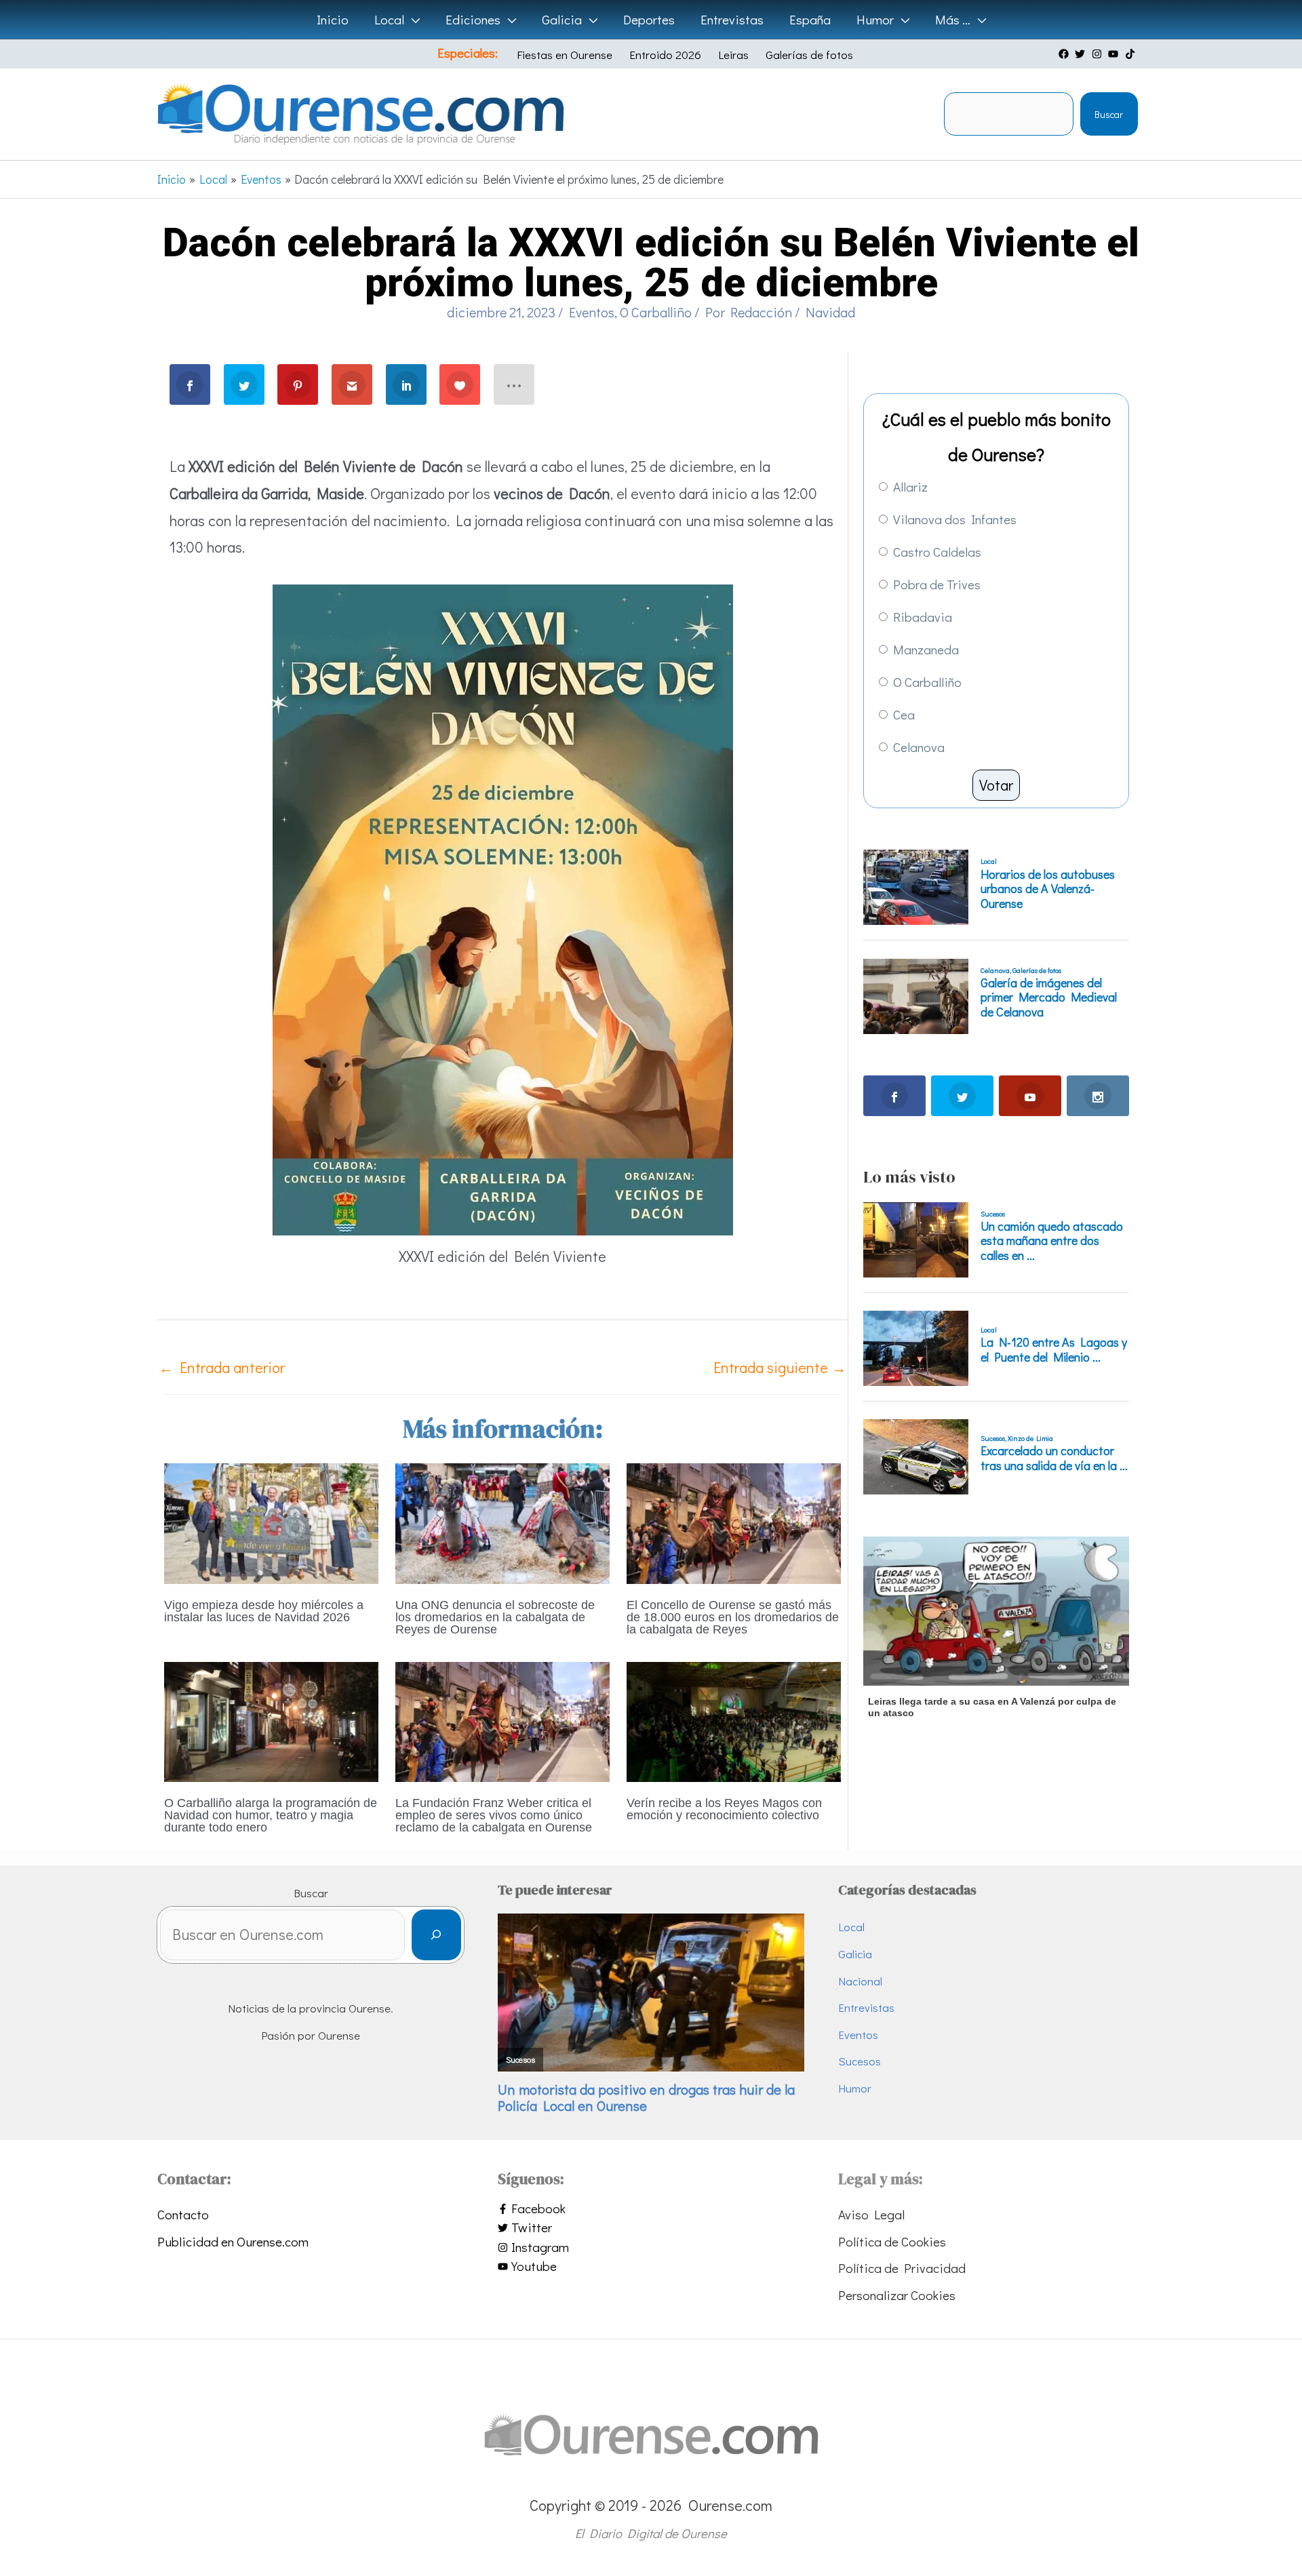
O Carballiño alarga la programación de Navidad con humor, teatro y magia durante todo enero (271, 1815)
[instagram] (1099, 54)
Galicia (855, 1954)
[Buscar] (436, 1935)
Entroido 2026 (665, 55)
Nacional (860, 1981)
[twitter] (1082, 54)
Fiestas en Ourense (565, 55)
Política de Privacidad (902, 2268)
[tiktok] (1132, 54)
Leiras (733, 55)
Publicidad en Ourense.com (233, 2241)
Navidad (830, 312)
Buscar (1109, 114)
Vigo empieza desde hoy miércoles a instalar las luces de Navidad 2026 (264, 1611)
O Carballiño (656, 312)
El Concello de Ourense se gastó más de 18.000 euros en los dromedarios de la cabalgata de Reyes (733, 1617)
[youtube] (1115, 54)
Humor (855, 2088)
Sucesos (860, 2061)
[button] (412, 20)
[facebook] (1065, 54)
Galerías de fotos (809, 55)
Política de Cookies (892, 2241)
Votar (996, 785)
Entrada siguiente (780, 1367)
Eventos (592, 312)
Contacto (183, 2214)
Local (851, 1927)
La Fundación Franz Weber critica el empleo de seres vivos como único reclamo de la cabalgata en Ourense (494, 1815)
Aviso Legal (871, 2214)
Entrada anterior (222, 1367)
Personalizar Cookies (897, 2295)
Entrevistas (866, 2007)
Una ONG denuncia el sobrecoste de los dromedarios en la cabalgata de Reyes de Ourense (495, 1617)
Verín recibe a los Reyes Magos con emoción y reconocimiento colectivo (724, 1809)
